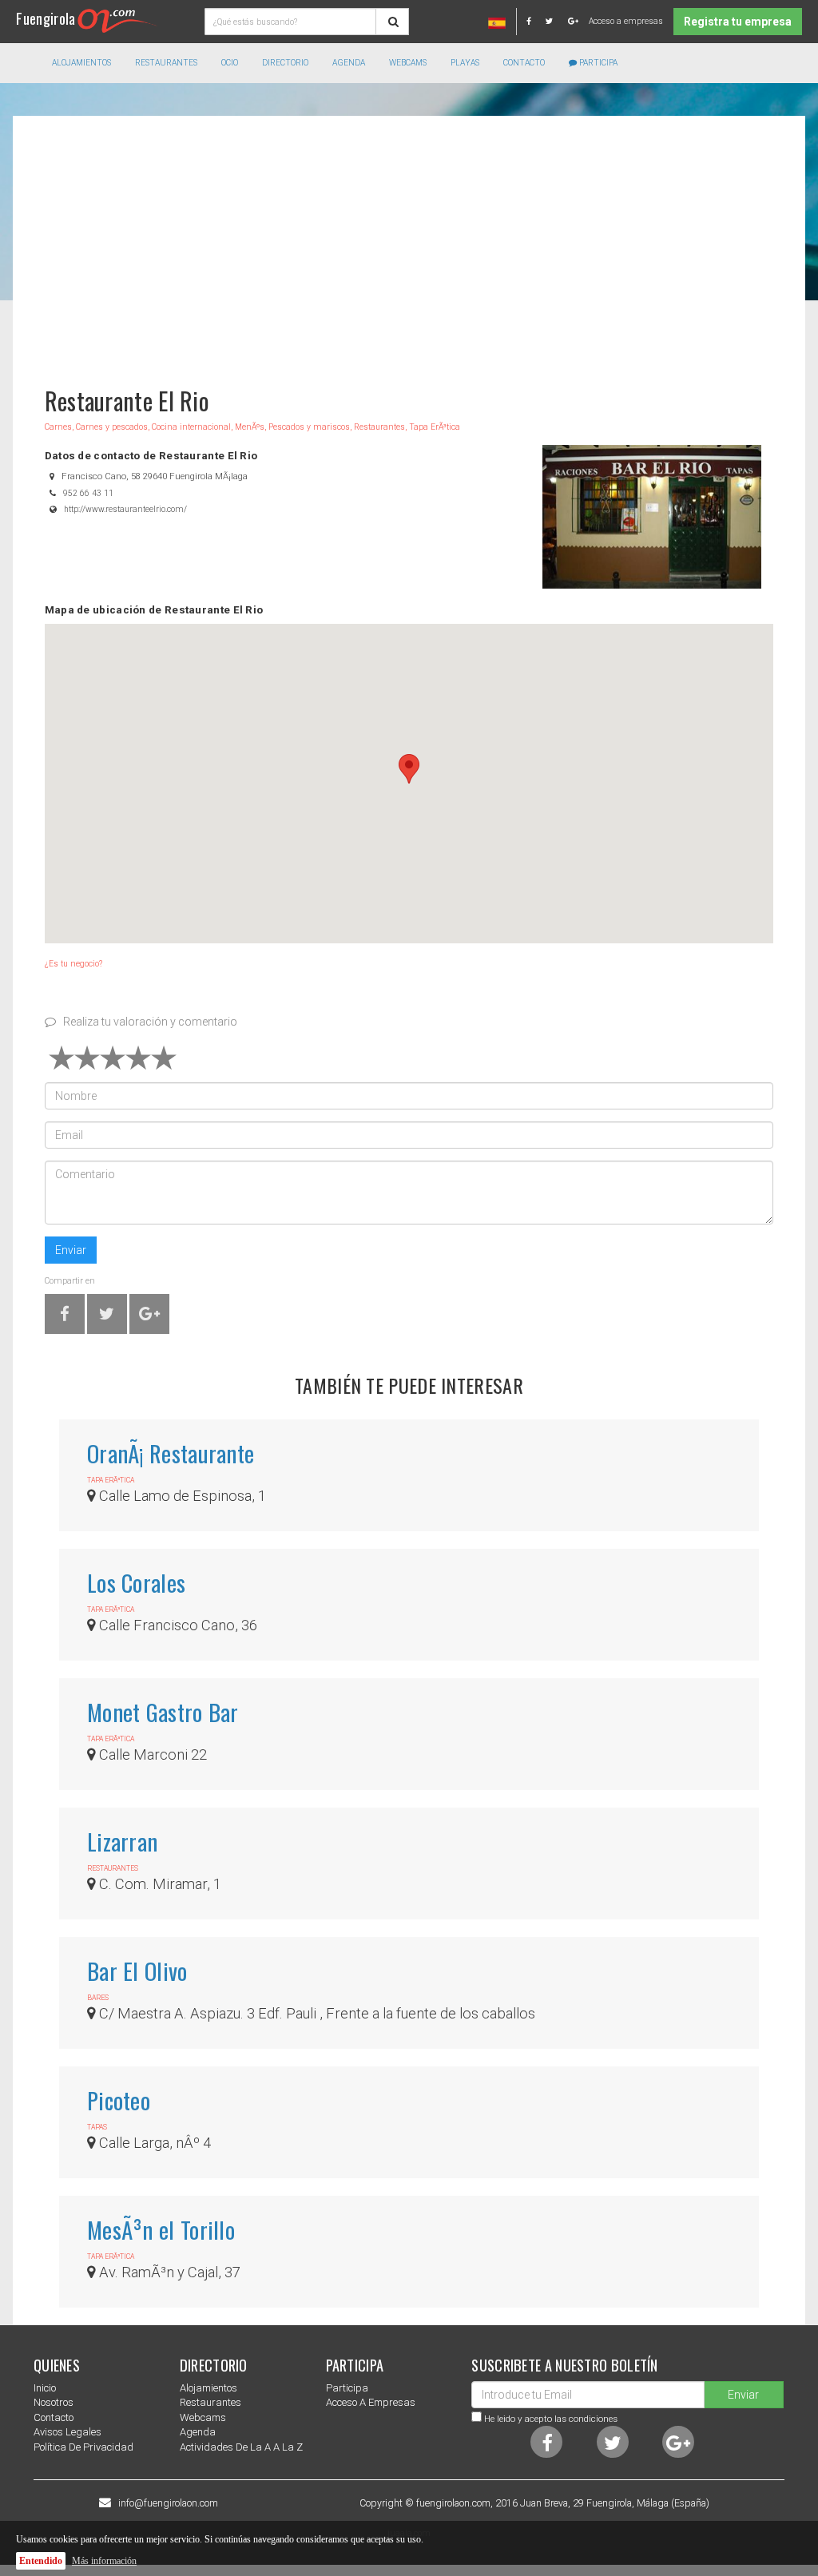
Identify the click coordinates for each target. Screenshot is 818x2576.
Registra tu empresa (738, 22)
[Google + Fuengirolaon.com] (573, 21)
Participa (597, 63)
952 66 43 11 (88, 493)
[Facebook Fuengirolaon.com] (535, 21)
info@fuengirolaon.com (168, 2503)
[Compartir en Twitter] (107, 1317)
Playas (465, 63)
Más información (104, 2561)
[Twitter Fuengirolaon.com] (556, 21)
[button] (409, 769)
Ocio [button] (230, 63)
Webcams (408, 63)
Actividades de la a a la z (241, 2447)
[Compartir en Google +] (149, 1317)
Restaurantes (210, 2402)
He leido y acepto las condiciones (551, 2419)
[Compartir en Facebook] (65, 1317)
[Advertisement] (409, 244)
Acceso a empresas (626, 21)
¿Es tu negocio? (73, 964)
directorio (285, 63)
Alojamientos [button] (81, 63)
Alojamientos (208, 2388)
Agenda (349, 63)
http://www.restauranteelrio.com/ (125, 509)
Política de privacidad (83, 2447)
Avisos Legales (68, 2432)
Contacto (524, 63)
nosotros (54, 2402)
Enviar (71, 1250)
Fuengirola (46, 18)
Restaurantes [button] (166, 63)
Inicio (45, 2388)
